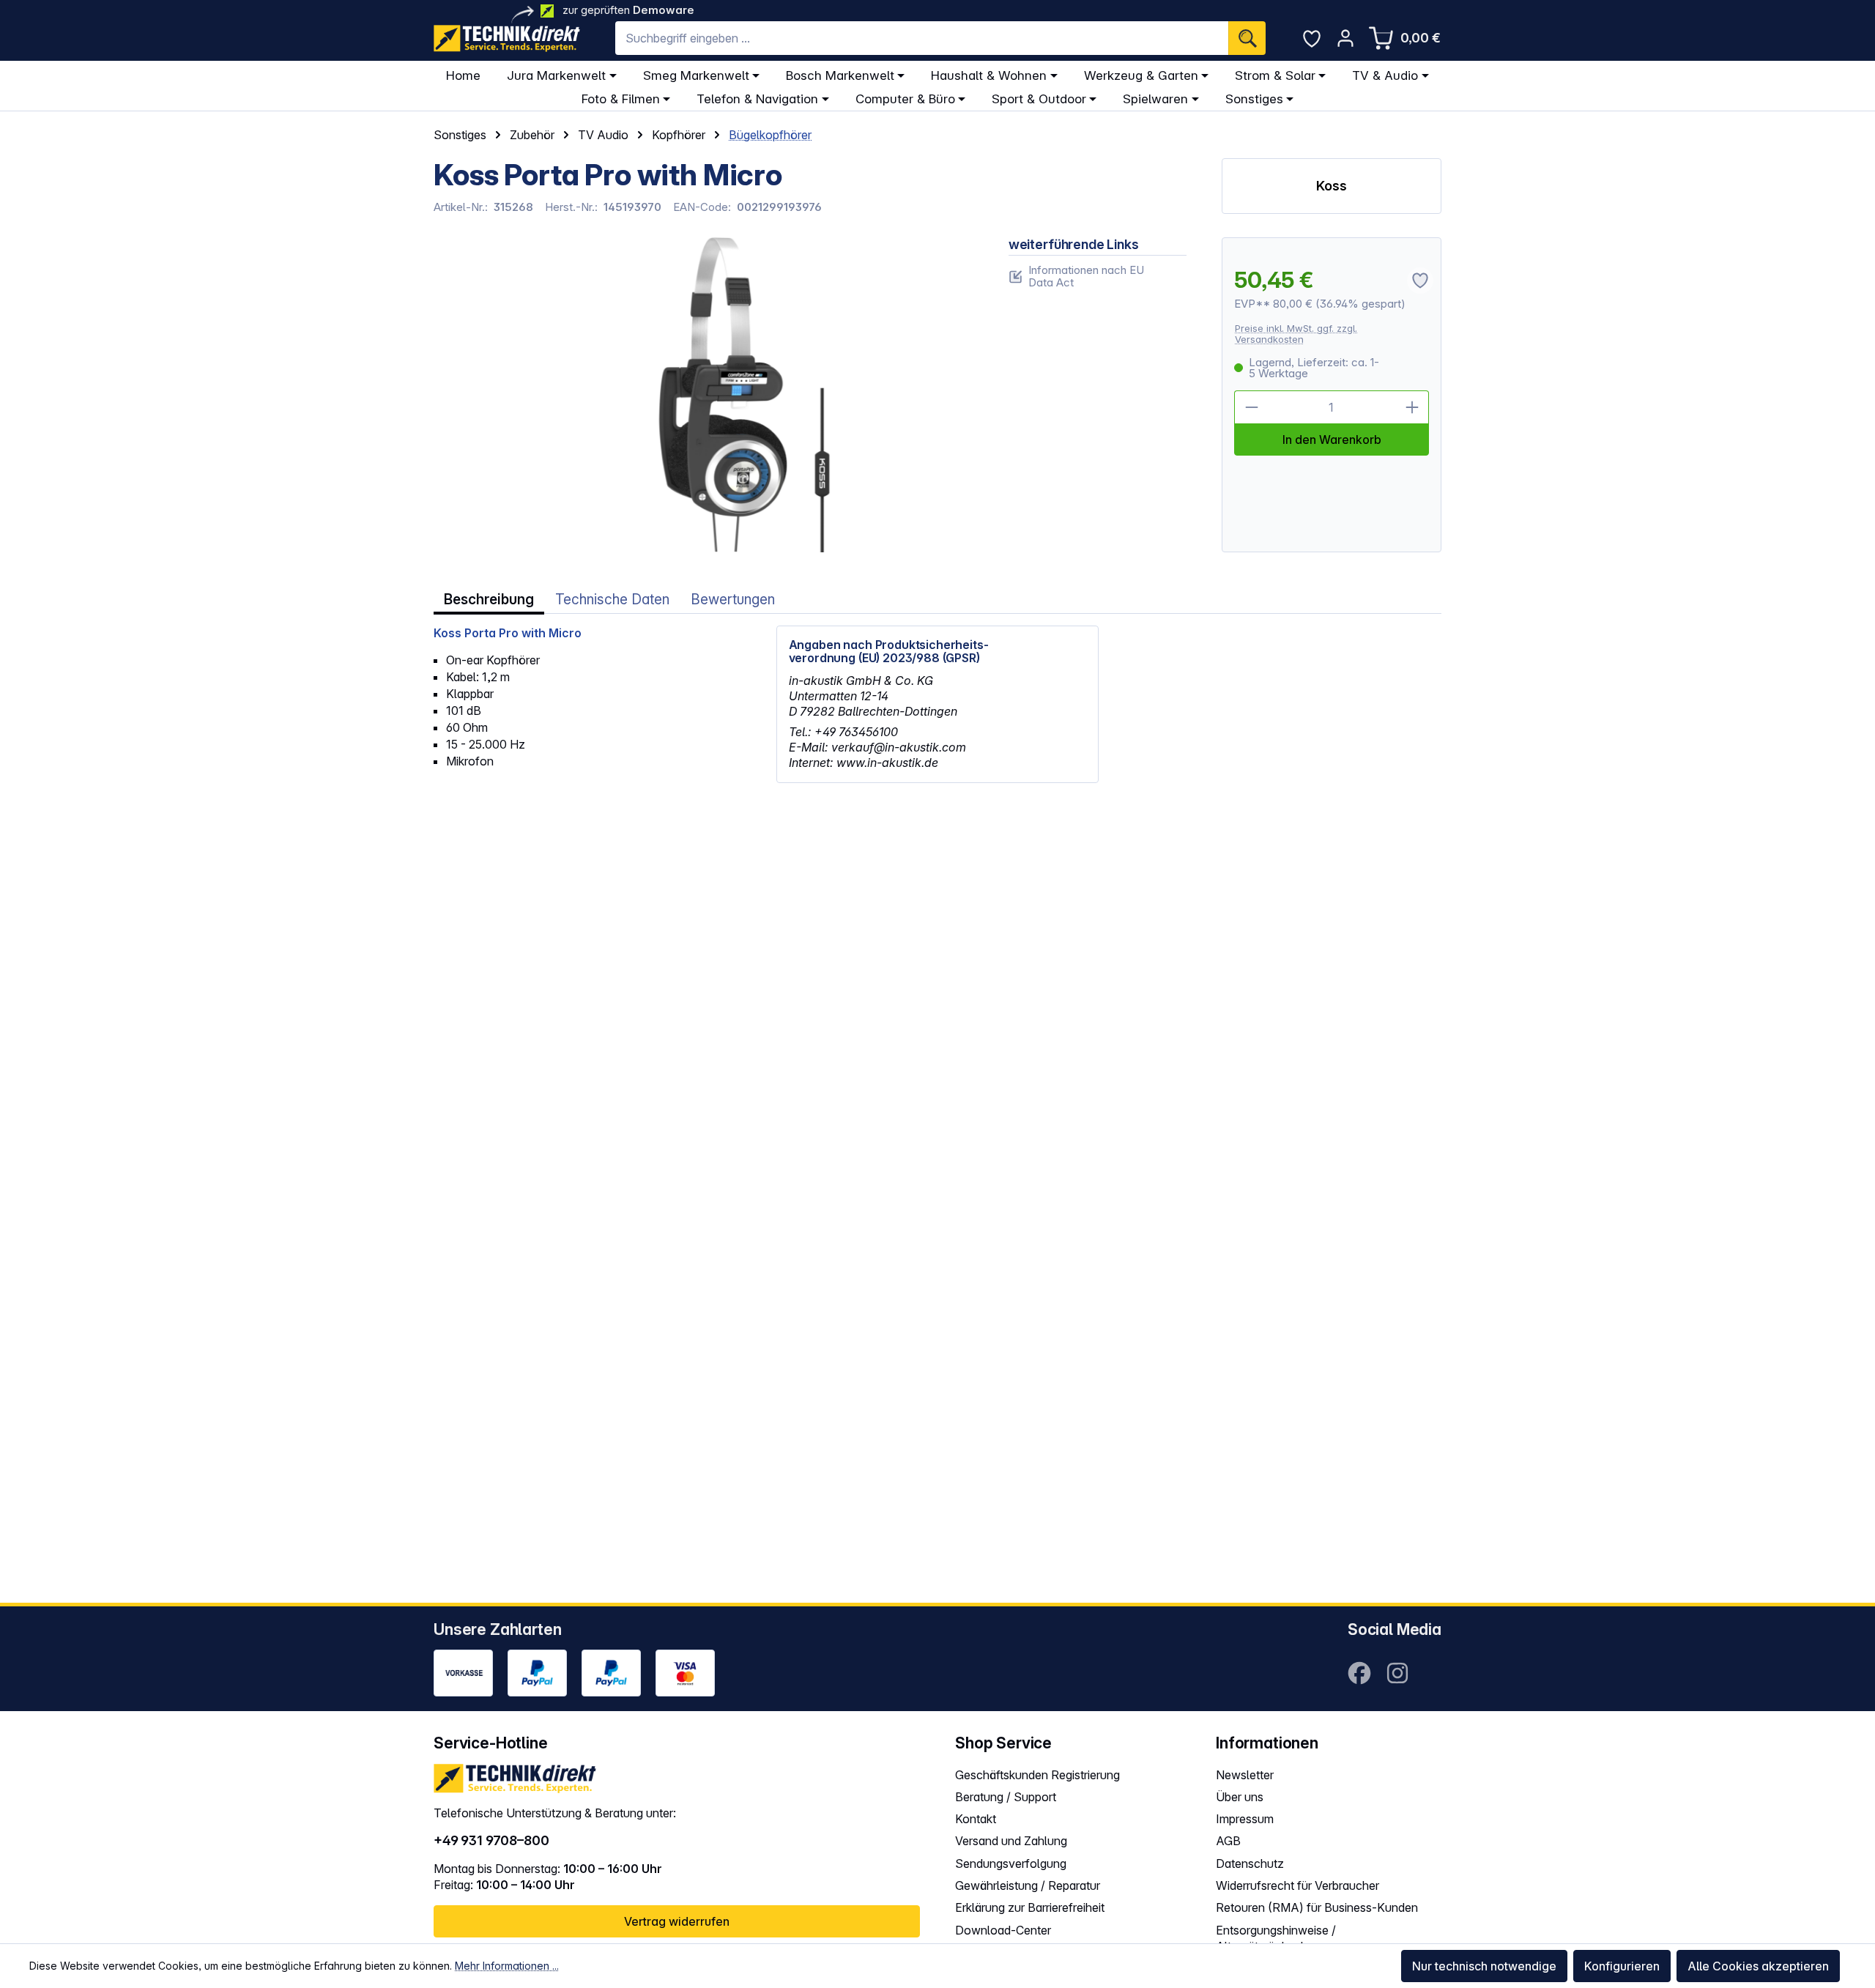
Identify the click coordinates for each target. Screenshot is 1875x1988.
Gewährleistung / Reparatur (1028, 1885)
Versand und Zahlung (1011, 1841)
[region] (703, 395)
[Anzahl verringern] (1251, 407)
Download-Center (1003, 1930)
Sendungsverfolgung (1011, 1863)
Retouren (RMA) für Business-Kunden (1317, 1907)
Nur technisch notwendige (1484, 1966)
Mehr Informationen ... (507, 1966)
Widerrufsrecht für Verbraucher (1297, 1885)
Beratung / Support (1006, 1797)
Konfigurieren (1622, 1966)
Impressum (1245, 1819)
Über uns (1240, 1797)
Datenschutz (1250, 1863)
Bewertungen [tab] (733, 600)
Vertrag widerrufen (677, 1921)
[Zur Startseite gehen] (507, 38)
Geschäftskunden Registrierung (1037, 1775)
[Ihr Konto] (1345, 38)
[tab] (489, 600)
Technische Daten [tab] (612, 600)
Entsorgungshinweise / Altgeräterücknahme (1276, 1939)
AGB (1228, 1841)
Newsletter (1245, 1775)
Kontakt (976, 1819)
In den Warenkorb (1332, 439)
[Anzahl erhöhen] (1412, 407)
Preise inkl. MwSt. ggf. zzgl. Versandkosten (1296, 334)
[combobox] (922, 38)
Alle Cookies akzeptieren (1758, 1966)
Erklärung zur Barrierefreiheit (1030, 1907)
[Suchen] (1247, 38)
